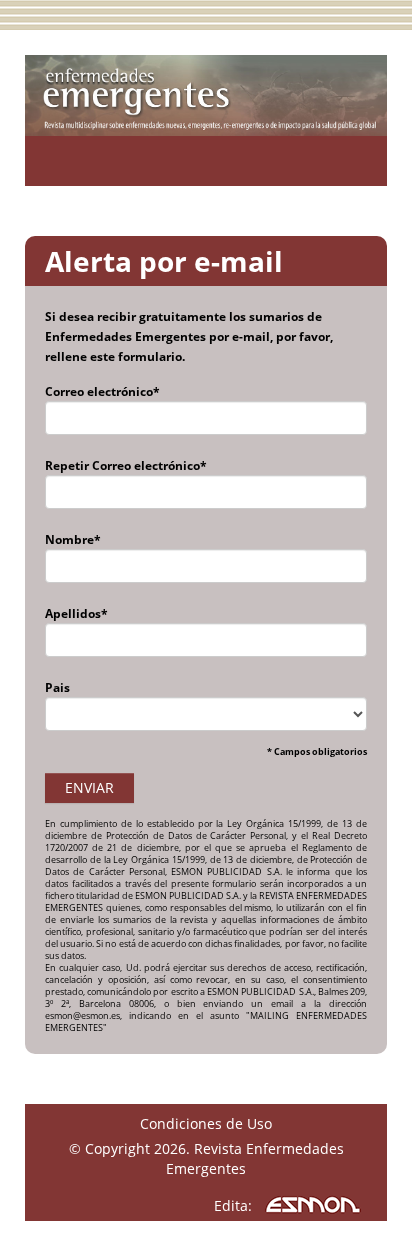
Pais (57, 687)
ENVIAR (89, 787)
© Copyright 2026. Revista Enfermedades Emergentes (206, 1158)
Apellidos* (76, 613)
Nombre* (73, 539)
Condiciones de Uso (206, 1123)
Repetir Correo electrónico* (126, 465)
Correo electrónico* (102, 391)
